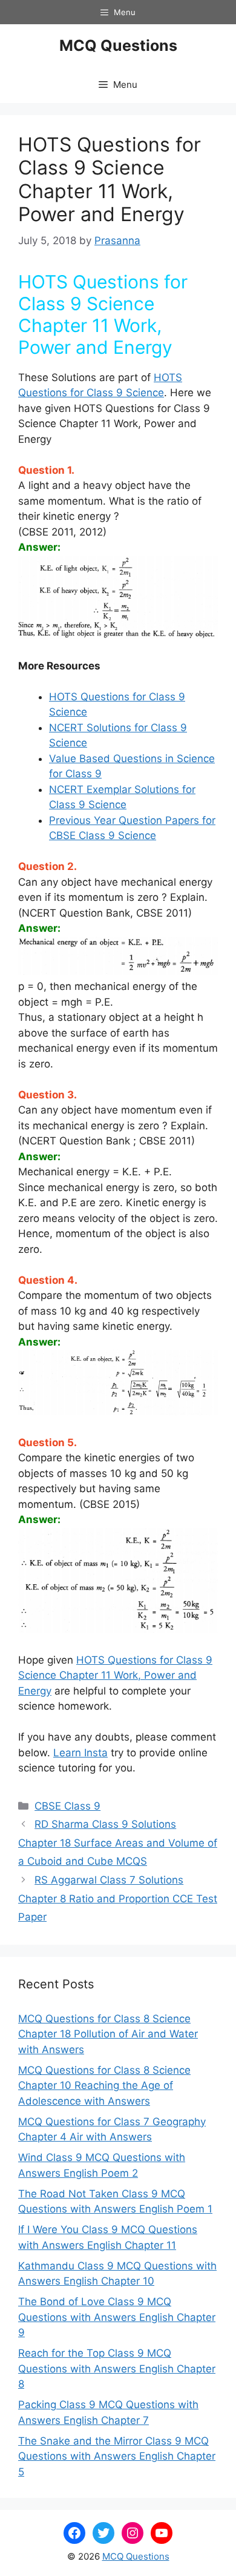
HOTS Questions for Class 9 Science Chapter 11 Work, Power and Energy (115, 1675)
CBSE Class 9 (67, 1806)
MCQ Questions (118, 45)
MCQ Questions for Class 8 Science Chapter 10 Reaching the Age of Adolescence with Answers (104, 2086)
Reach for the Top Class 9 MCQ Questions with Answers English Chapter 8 (117, 2369)
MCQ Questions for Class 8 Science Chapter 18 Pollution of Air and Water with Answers (108, 2034)
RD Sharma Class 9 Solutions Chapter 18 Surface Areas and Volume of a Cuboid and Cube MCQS (118, 1843)
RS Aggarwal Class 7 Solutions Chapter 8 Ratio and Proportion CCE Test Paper (118, 1898)
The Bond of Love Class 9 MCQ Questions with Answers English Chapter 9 (117, 2317)
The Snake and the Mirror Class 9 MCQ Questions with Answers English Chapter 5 (117, 2456)
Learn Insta (80, 1753)
